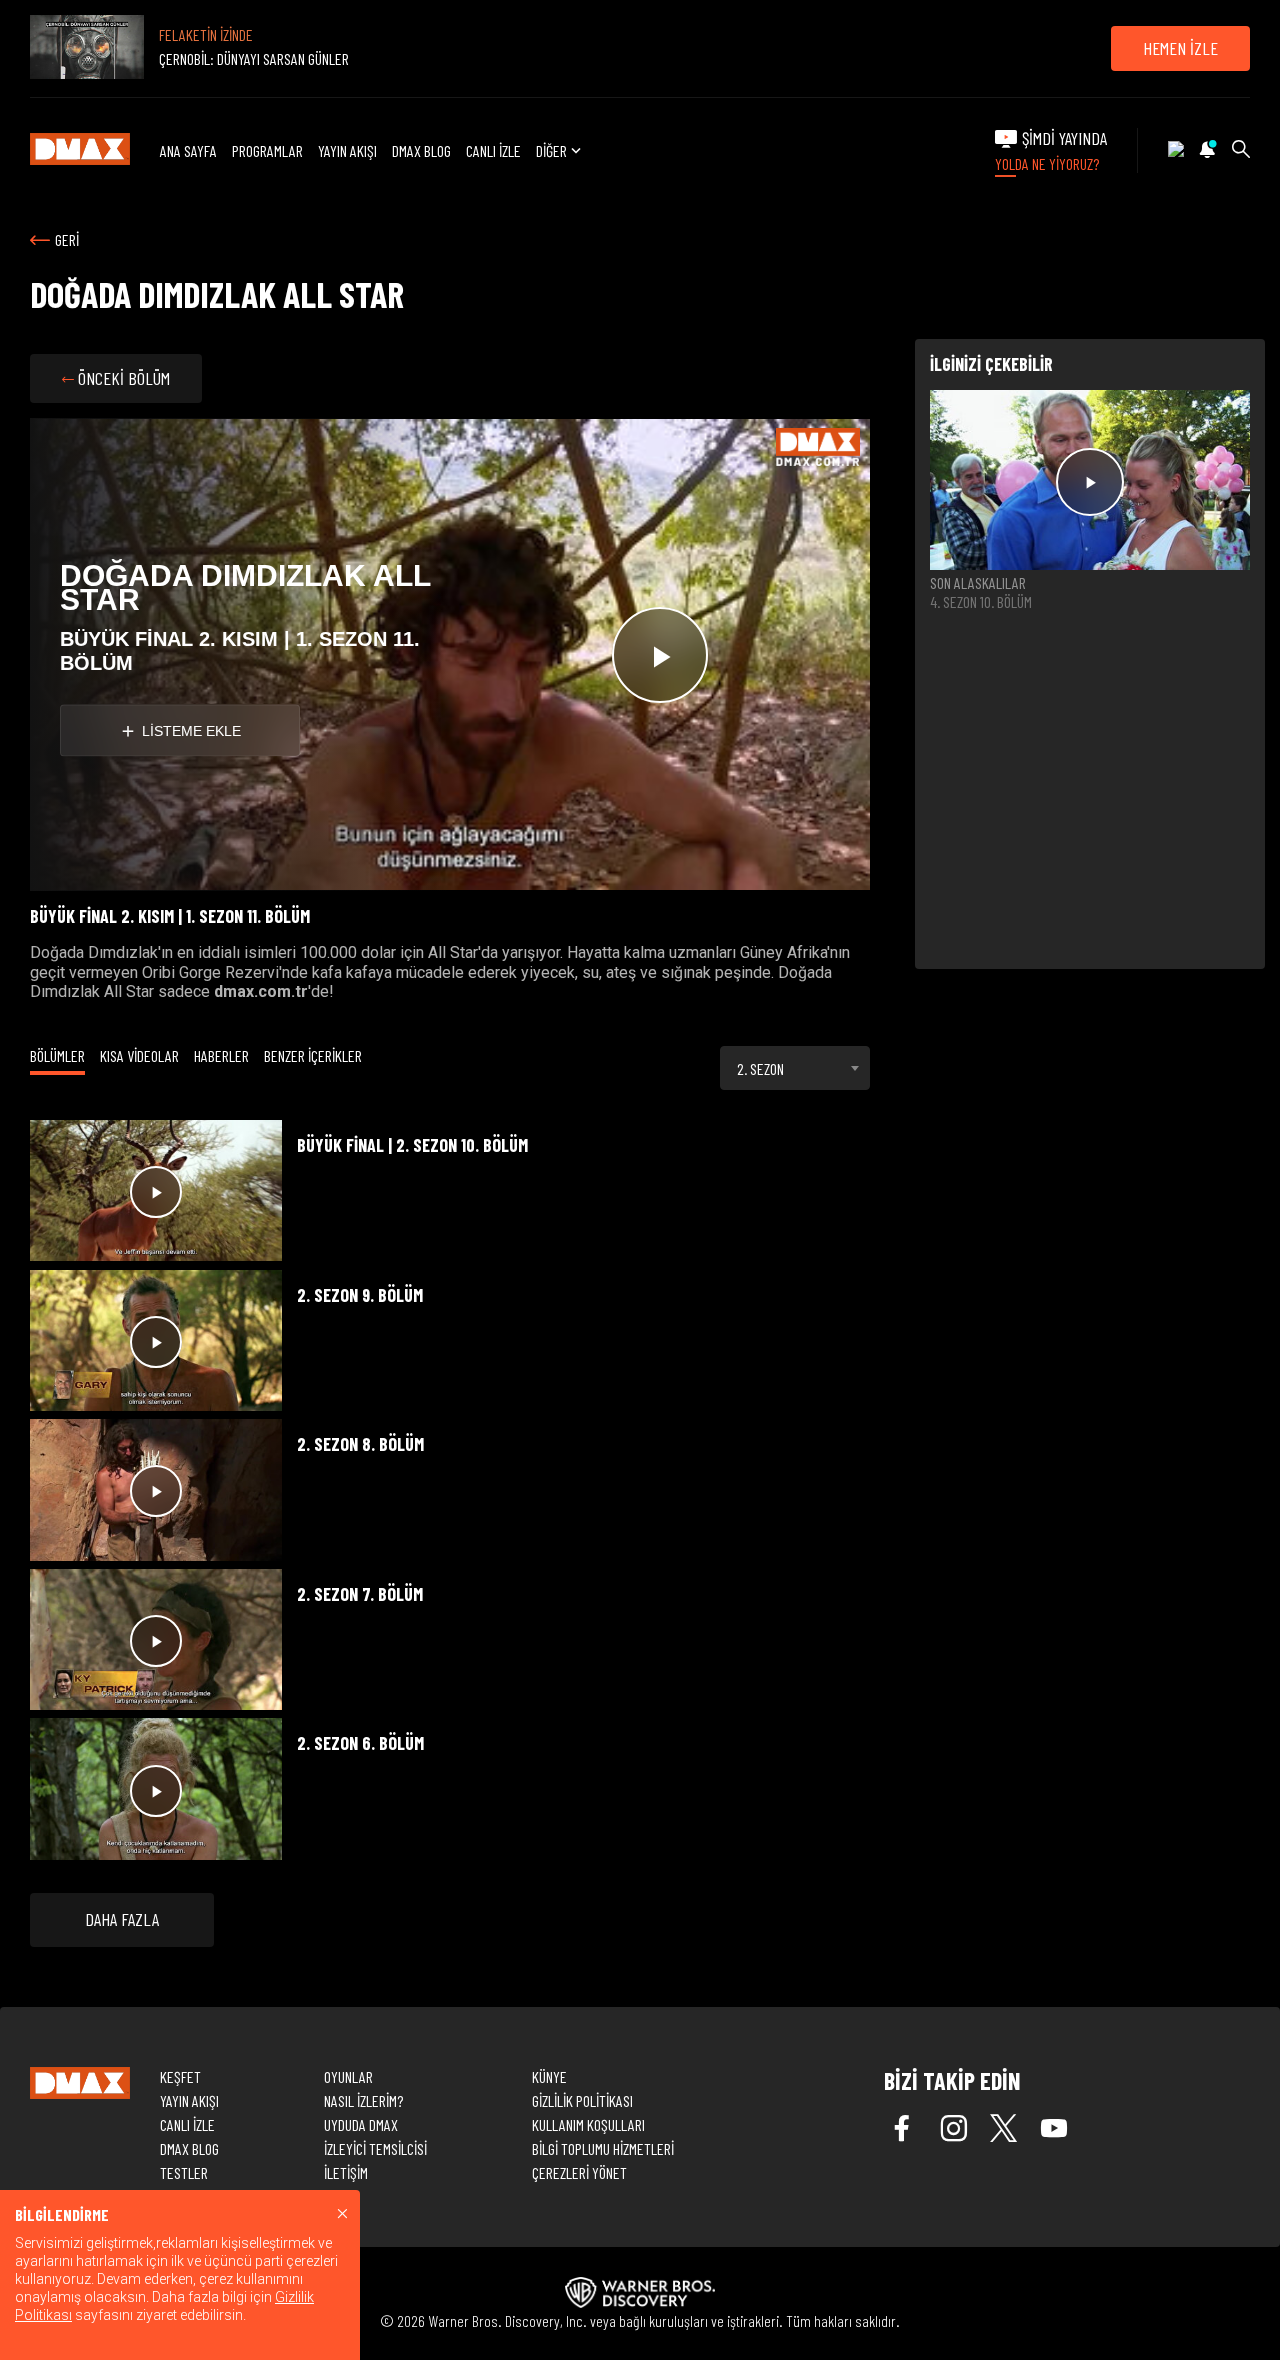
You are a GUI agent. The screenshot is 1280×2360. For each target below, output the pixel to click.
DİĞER (551, 150)
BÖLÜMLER (57, 1055)
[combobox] (795, 1068)
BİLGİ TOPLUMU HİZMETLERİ (603, 2148)
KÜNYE (549, 2076)
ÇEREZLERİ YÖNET (579, 2172)
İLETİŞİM (346, 2172)
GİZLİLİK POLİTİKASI (582, 2100)
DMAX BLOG (421, 150)
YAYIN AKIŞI (347, 150)
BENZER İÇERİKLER (313, 1055)
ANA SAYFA (188, 150)
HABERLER (221, 1055)
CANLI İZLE (493, 150)
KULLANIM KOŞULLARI (588, 2124)
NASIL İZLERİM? (363, 2100)
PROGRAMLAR (267, 150)
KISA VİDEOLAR (139, 1055)
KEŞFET (180, 2076)
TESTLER (184, 2172)
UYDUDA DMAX (361, 2124)
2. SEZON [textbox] (760, 1068)
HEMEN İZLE (1180, 48)
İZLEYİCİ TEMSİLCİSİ (375, 2148)
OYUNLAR (348, 2076)
